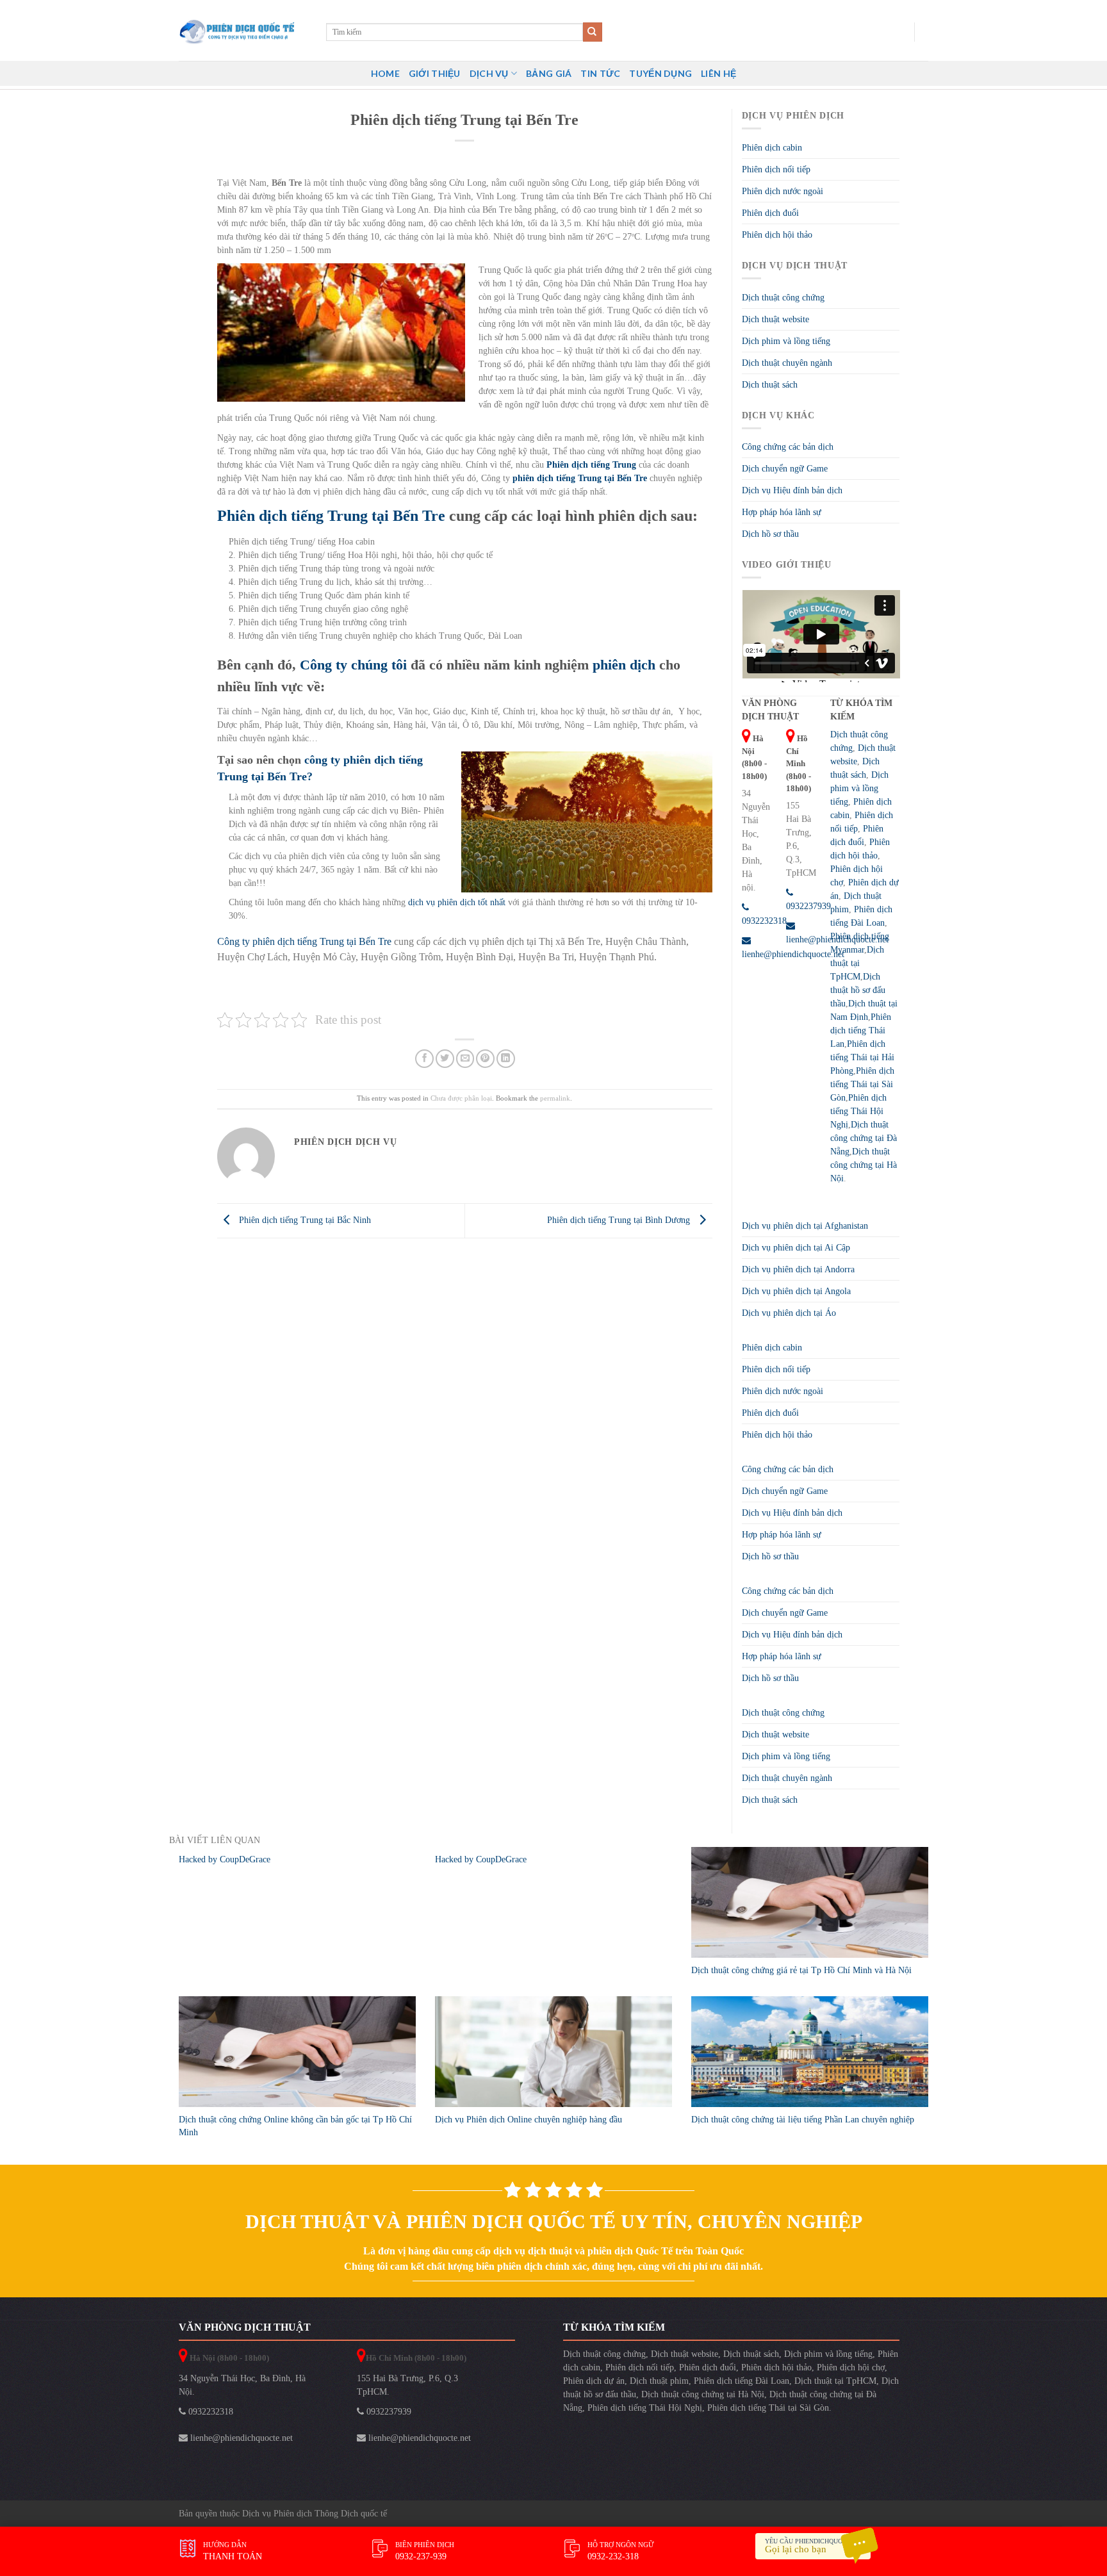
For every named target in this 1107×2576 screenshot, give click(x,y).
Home (385, 73)
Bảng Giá (549, 73)
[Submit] (593, 32)
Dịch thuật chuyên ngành (787, 363)
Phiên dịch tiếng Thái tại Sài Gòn (862, 1084)
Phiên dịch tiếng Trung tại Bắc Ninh (304, 1220)
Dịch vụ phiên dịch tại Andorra (798, 1269)
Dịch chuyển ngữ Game (785, 469)
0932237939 (388, 2412)
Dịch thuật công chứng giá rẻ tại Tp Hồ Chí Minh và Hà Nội (801, 1970)
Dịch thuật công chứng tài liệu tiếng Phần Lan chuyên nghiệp (803, 2120)
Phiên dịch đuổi (770, 213)
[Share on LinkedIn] (506, 1059)
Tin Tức (600, 73)
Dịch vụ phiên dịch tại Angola (796, 1291)
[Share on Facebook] (424, 1059)
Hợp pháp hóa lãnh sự (782, 512)
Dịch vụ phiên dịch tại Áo (789, 1313)
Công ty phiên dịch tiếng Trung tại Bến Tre (304, 941)
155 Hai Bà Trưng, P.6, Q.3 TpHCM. (407, 2385)
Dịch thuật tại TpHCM (857, 963)
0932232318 (209, 2412)
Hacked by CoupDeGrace (225, 1859)
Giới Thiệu (435, 73)
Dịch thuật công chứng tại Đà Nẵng (864, 1138)
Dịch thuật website (775, 319)
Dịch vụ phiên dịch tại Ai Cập (796, 1248)
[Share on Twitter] (445, 1059)
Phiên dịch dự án (594, 2381)
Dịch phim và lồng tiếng (786, 341)
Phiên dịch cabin (772, 148)
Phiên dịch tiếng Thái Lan (861, 1030)
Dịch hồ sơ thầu (770, 534)
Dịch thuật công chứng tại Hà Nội (864, 1165)
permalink (555, 1098)
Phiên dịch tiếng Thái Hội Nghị (858, 1111)
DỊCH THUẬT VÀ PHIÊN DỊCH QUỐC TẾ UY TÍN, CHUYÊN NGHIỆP (554, 2221)
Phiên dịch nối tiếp (776, 169)
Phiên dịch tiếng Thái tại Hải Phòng (862, 1057)
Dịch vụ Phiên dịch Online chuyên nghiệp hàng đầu (529, 2120)
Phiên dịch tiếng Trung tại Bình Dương (620, 1220)
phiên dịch (624, 665)
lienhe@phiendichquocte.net (240, 2438)
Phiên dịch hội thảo (777, 235)
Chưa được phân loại (461, 1098)
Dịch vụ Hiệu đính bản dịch (792, 490)
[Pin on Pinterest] (485, 1059)
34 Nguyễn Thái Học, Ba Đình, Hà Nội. (242, 2385)
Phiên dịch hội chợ (851, 2367)
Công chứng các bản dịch (788, 447)
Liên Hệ (718, 73)
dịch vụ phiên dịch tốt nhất (457, 902)
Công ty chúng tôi (353, 665)
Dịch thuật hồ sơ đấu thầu (858, 990)
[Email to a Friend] (465, 1059)
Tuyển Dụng (660, 73)
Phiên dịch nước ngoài (783, 191)
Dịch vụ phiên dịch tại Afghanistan (805, 1226)
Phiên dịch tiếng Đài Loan (742, 2381)
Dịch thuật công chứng (783, 298)
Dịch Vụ (489, 73)
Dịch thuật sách (770, 385)
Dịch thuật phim (659, 2381)
